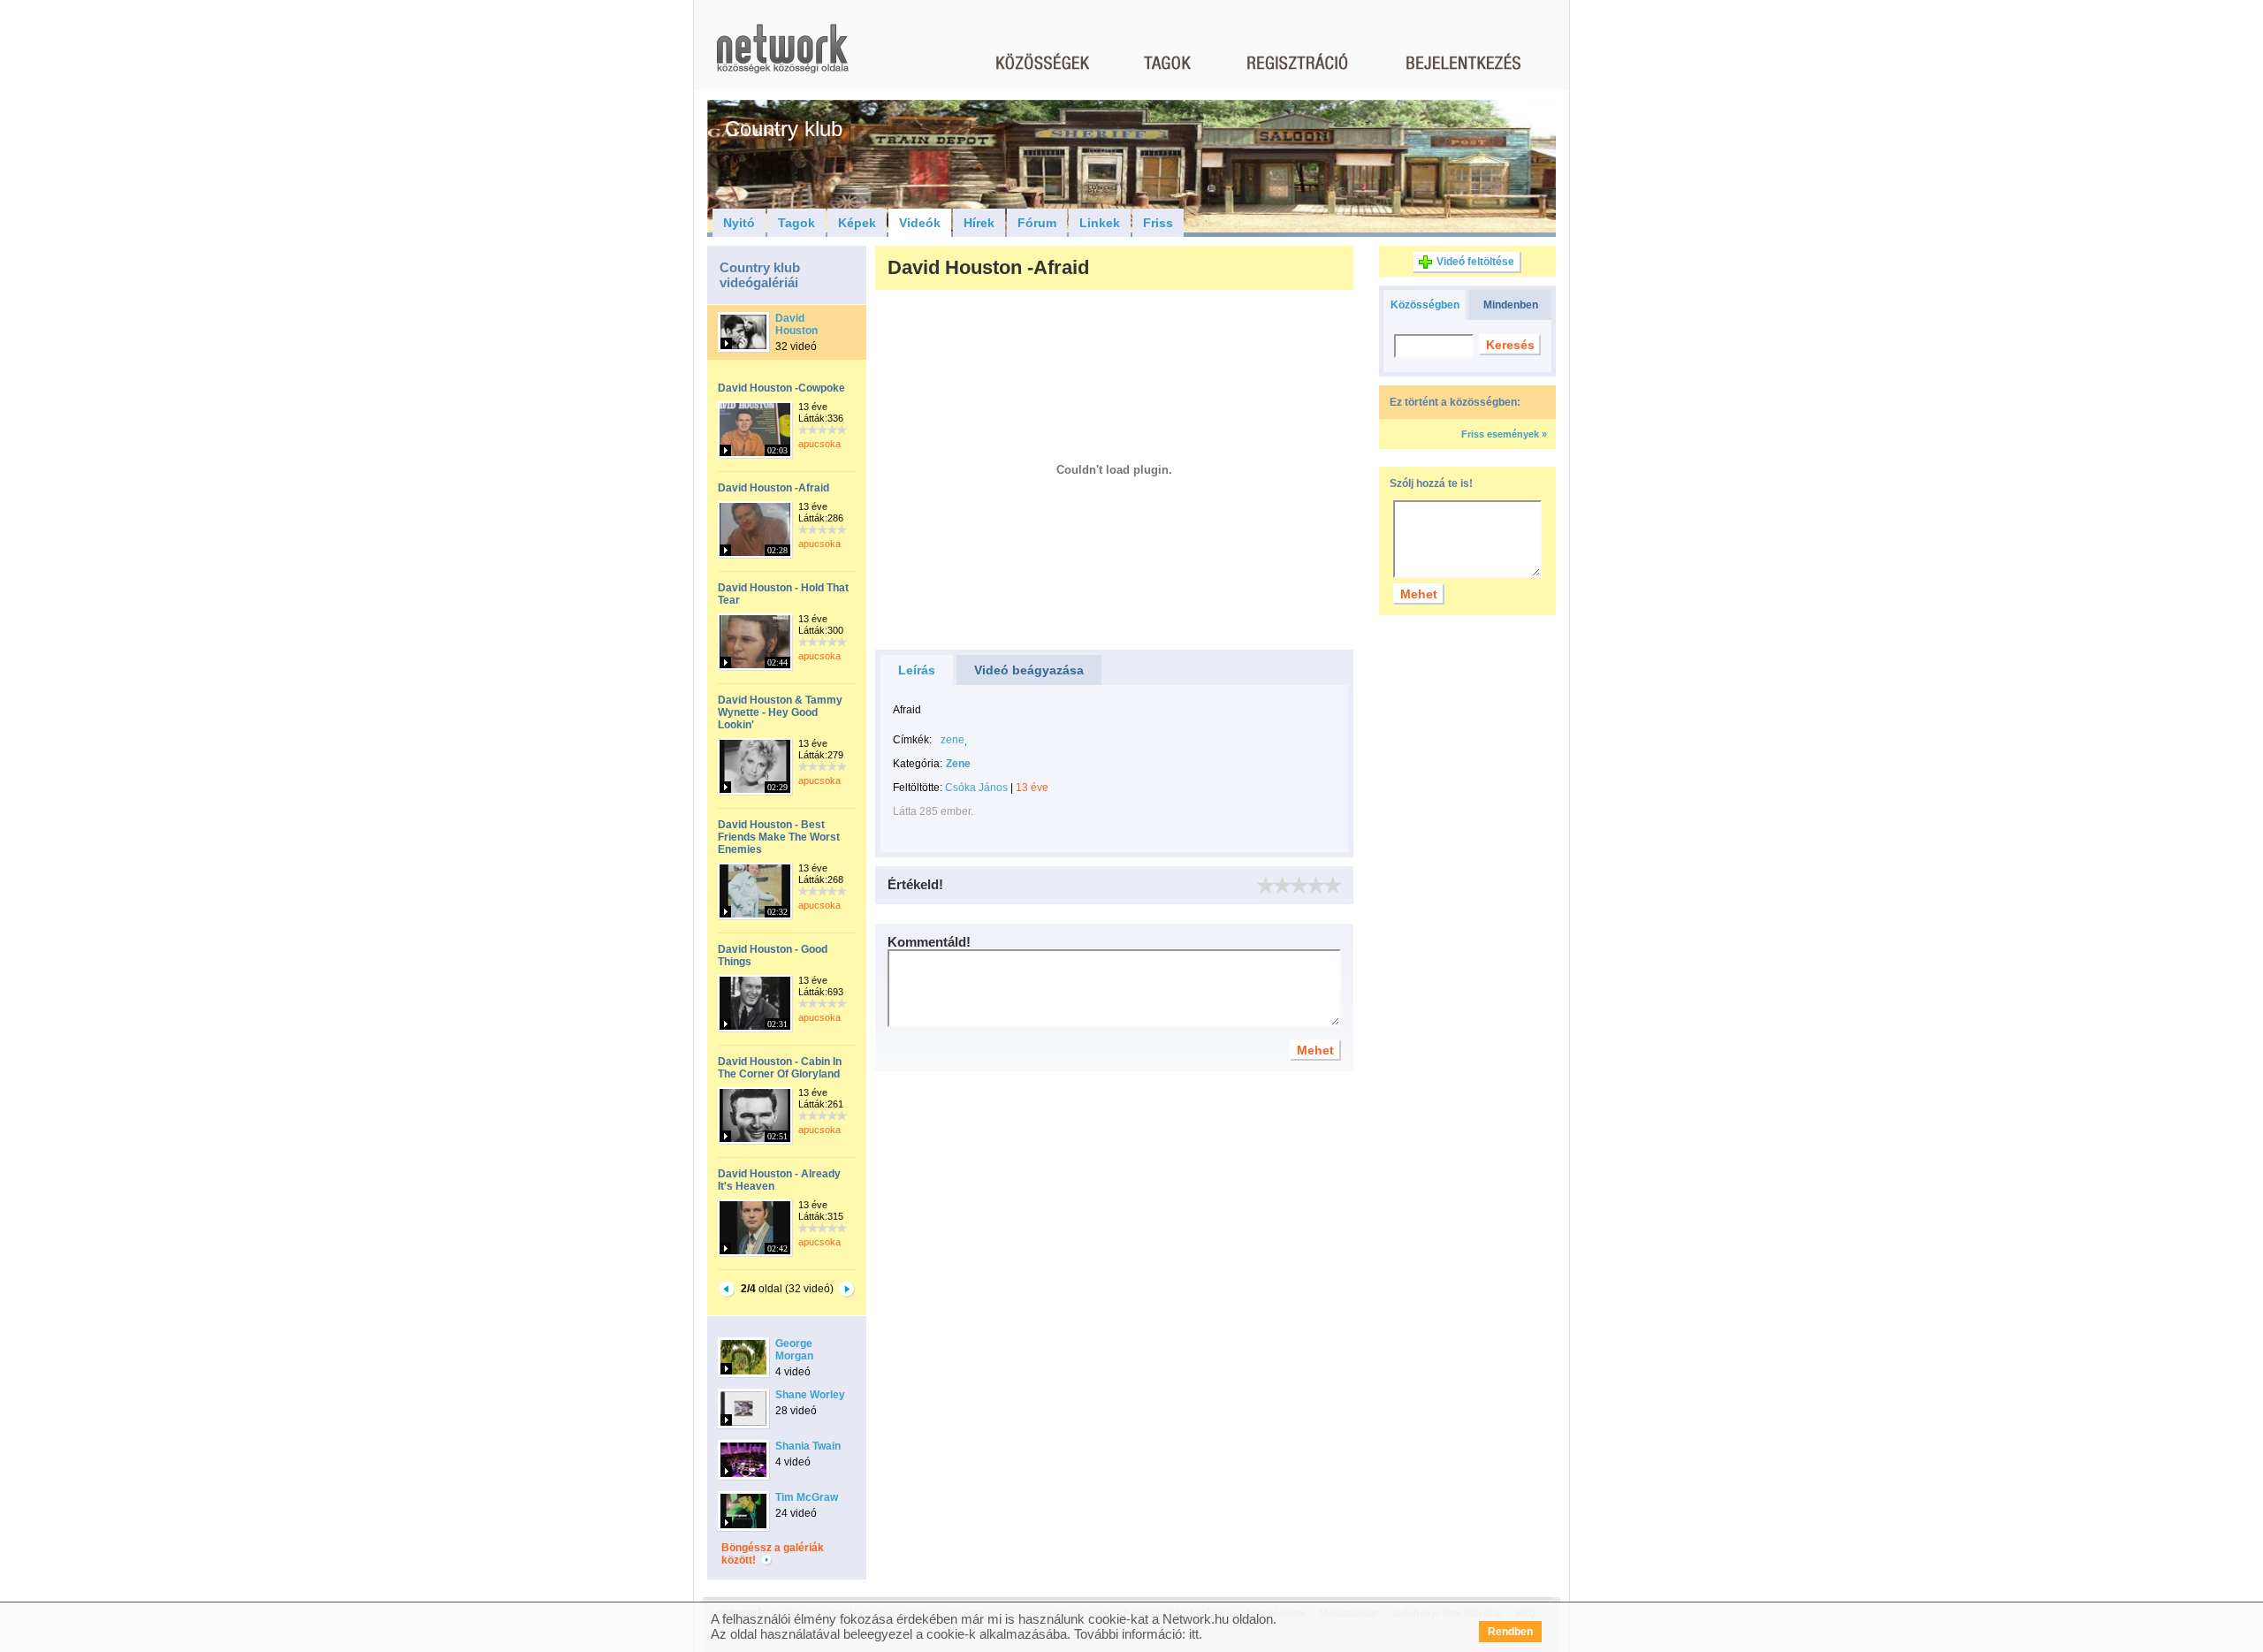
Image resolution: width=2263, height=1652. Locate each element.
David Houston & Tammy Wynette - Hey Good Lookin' (780, 712)
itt (1194, 1634)
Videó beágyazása (1029, 670)
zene (952, 740)
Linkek (1100, 223)
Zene (958, 764)
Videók (920, 223)
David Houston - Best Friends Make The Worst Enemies (779, 837)
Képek (857, 223)
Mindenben (1511, 305)
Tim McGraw (807, 1497)
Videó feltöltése (1475, 262)
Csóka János (976, 788)
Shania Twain (808, 1446)
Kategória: (918, 764)
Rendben (1510, 1632)
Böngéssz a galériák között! (773, 1554)
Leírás (917, 670)
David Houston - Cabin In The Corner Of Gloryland (780, 1068)
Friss (1158, 223)
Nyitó (739, 223)
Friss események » (1504, 434)
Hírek (979, 223)
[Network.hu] (782, 57)
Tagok (796, 223)
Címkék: (912, 740)
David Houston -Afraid (773, 488)
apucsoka (819, 444)
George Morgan (794, 1350)
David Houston (796, 324)
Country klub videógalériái (760, 275)
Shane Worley (810, 1395)
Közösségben (1425, 305)
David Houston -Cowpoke (781, 388)
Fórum (1037, 223)
